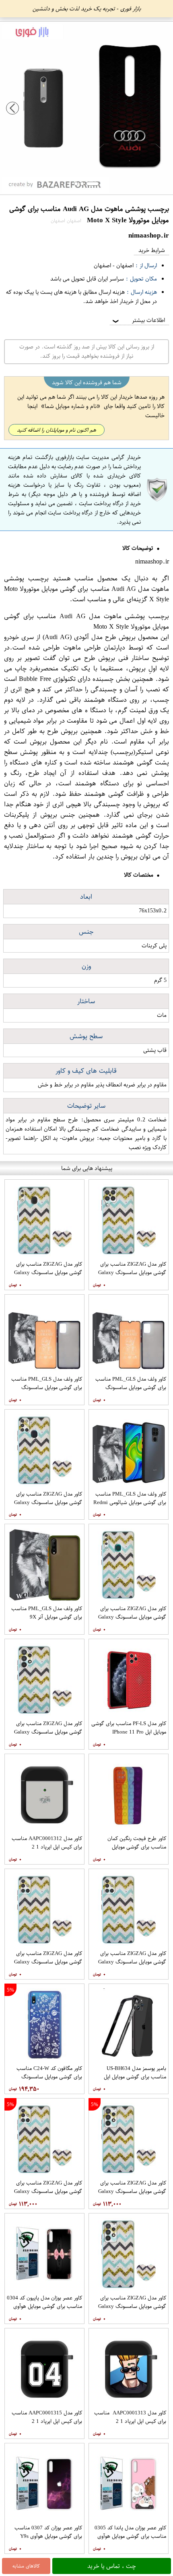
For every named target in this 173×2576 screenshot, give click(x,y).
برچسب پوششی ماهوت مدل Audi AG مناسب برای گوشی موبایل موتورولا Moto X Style (86, 589)
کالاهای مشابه (26, 2566)
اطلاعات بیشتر (138, 320)
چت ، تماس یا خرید (112, 2566)
